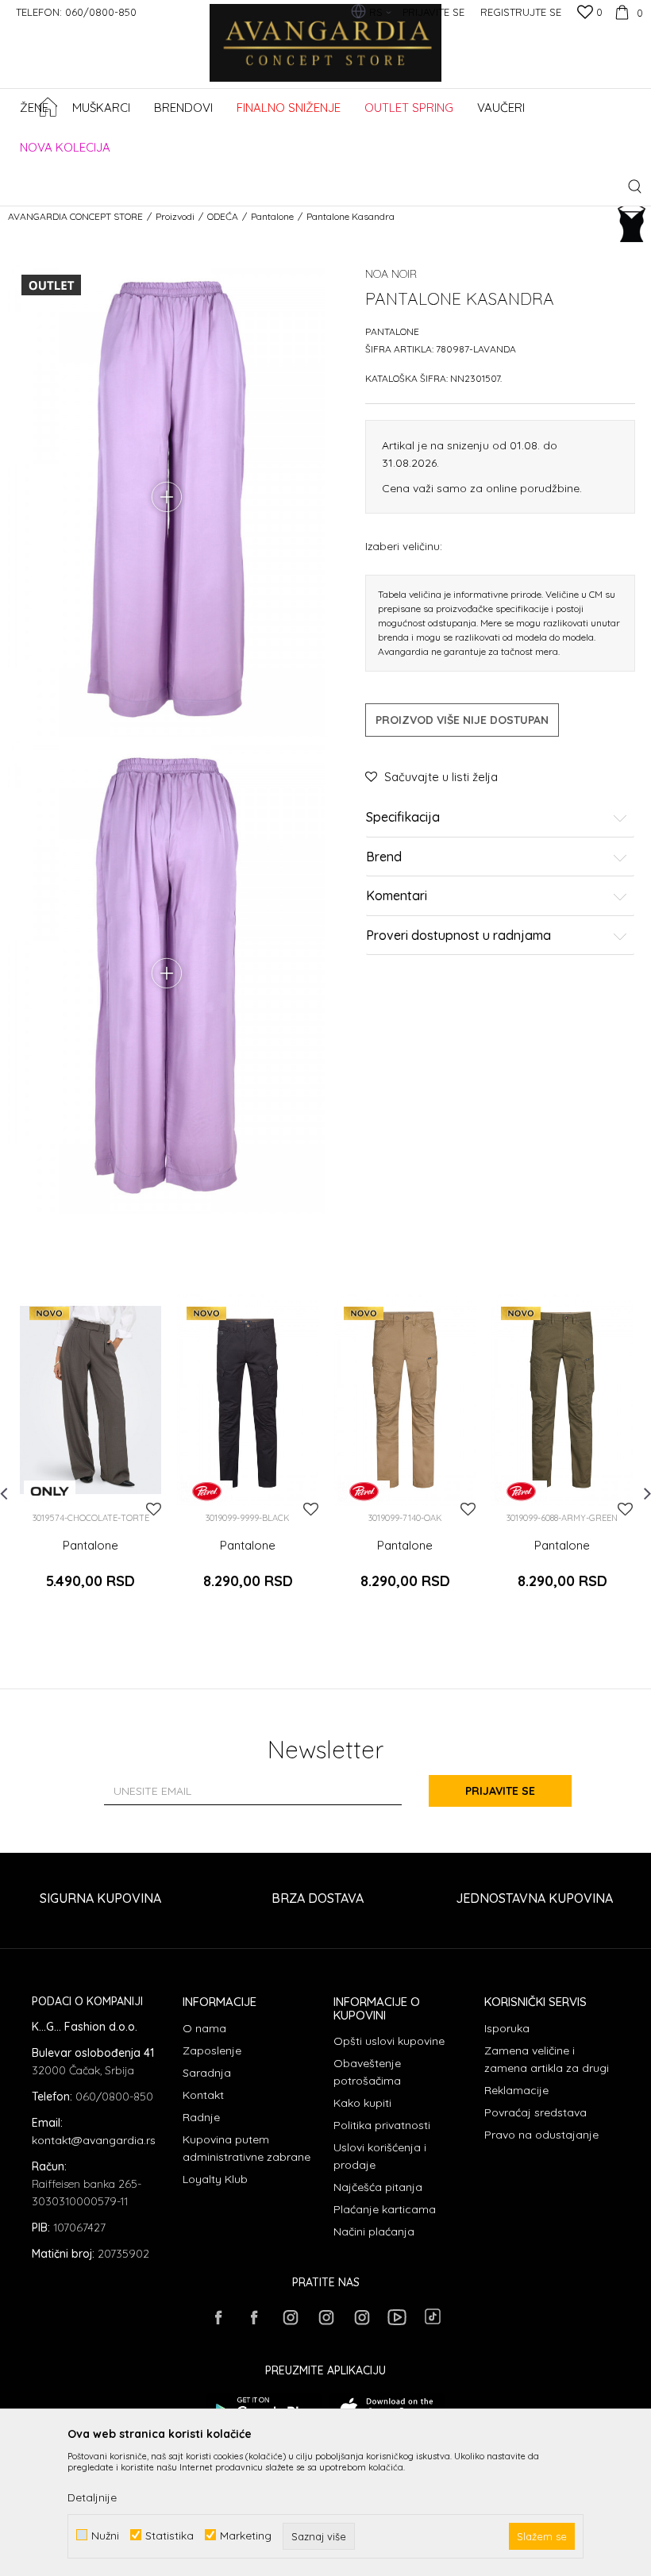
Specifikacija (403, 818)
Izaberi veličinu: (404, 546)
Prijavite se (500, 1791)
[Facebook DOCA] (254, 2317)
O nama (204, 2028)
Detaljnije (92, 2497)
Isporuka (507, 2028)
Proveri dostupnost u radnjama (458, 936)
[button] (635, 186)
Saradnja (207, 2073)
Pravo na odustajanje (541, 2135)
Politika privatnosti (382, 2125)
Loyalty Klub (215, 2179)
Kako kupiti (362, 2103)
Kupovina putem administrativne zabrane (247, 2148)
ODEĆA (223, 216)
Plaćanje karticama (385, 2209)
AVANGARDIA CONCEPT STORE (75, 216)
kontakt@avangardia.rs (94, 2140)
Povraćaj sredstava (535, 2112)
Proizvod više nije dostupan (462, 720)
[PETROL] (207, 1491)
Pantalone (272, 216)
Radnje (201, 2117)
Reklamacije (516, 2090)
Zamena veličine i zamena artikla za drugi (547, 2059)
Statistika (169, 2535)
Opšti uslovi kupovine (389, 2041)
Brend (384, 857)
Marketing (246, 2535)
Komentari (397, 896)
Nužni (105, 2535)
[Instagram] (290, 2317)
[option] (91, 1459)
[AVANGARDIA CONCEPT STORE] (326, 54)
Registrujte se (521, 12)
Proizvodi (175, 216)
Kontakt (203, 2095)
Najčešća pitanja (378, 2187)
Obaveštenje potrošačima (367, 2072)
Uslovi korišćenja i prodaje (380, 2156)
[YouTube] (397, 2317)
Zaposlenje (212, 2050)
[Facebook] (218, 2317)
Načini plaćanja (374, 2231)
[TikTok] (433, 2316)
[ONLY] (50, 1491)
